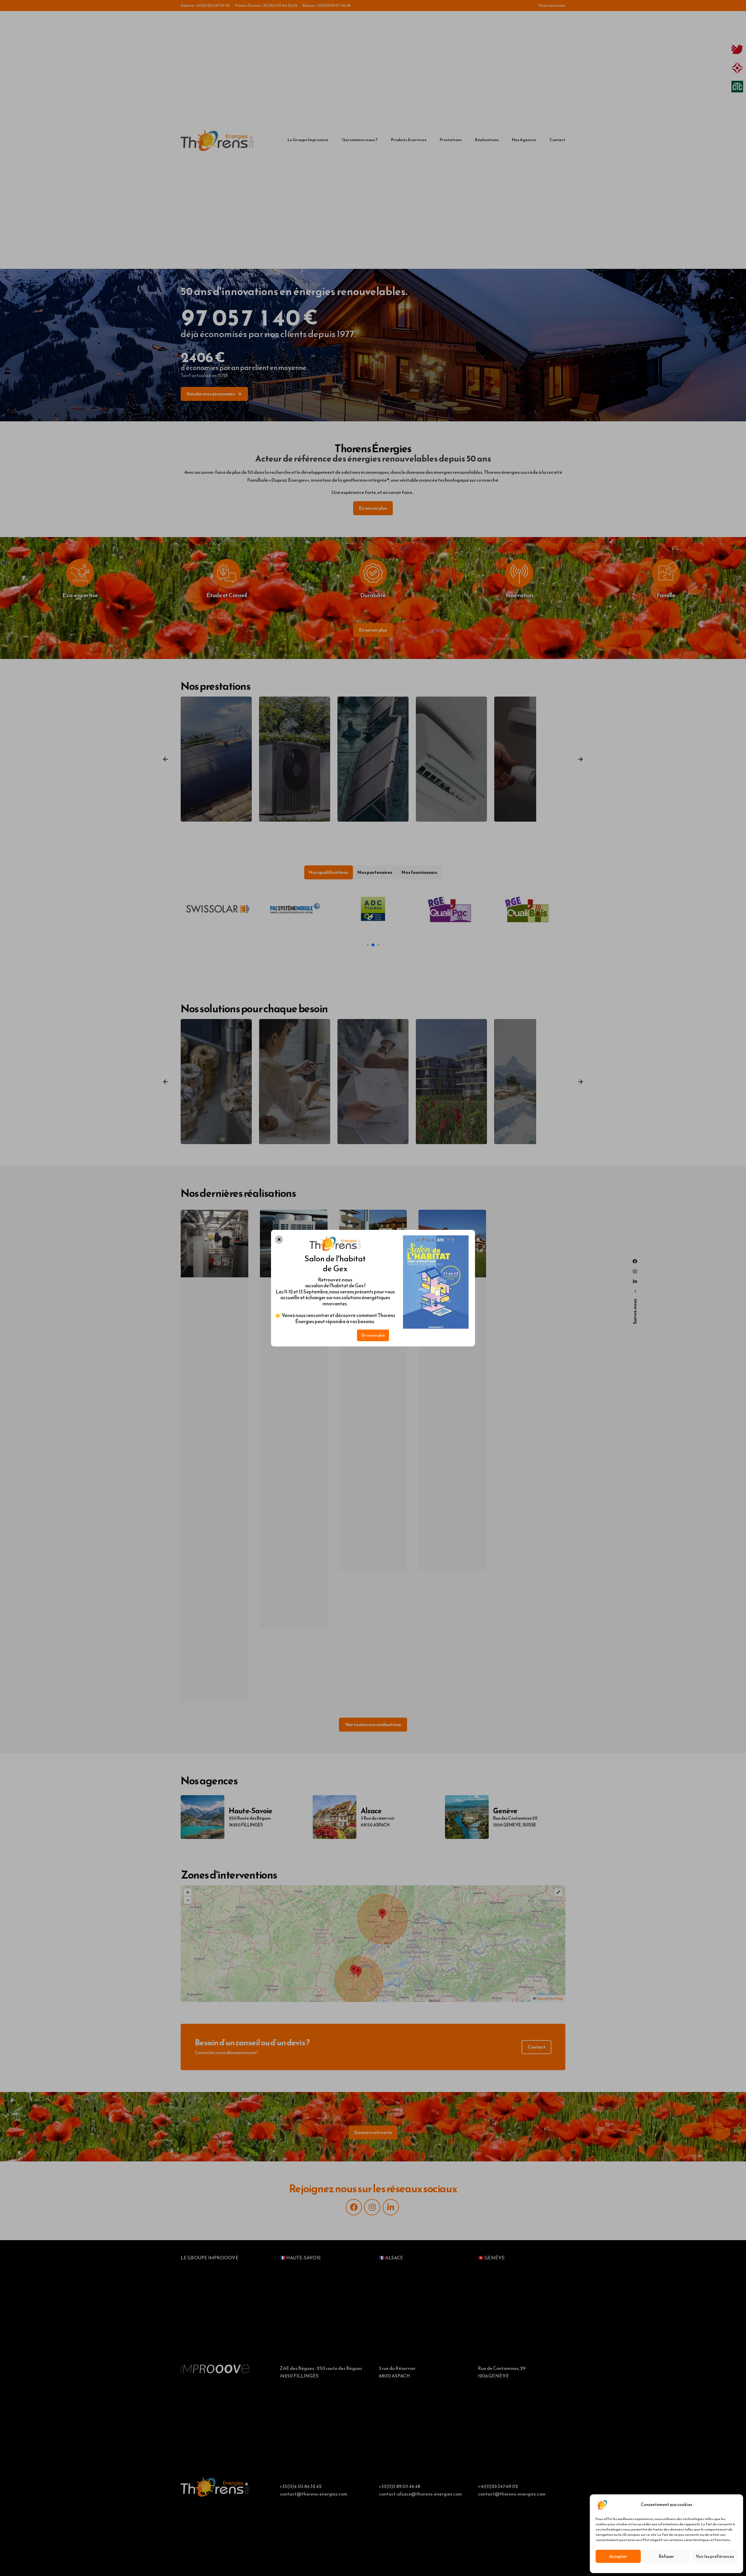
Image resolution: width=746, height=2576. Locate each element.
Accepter (618, 2556)
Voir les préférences (715, 2556)
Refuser (666, 2556)
